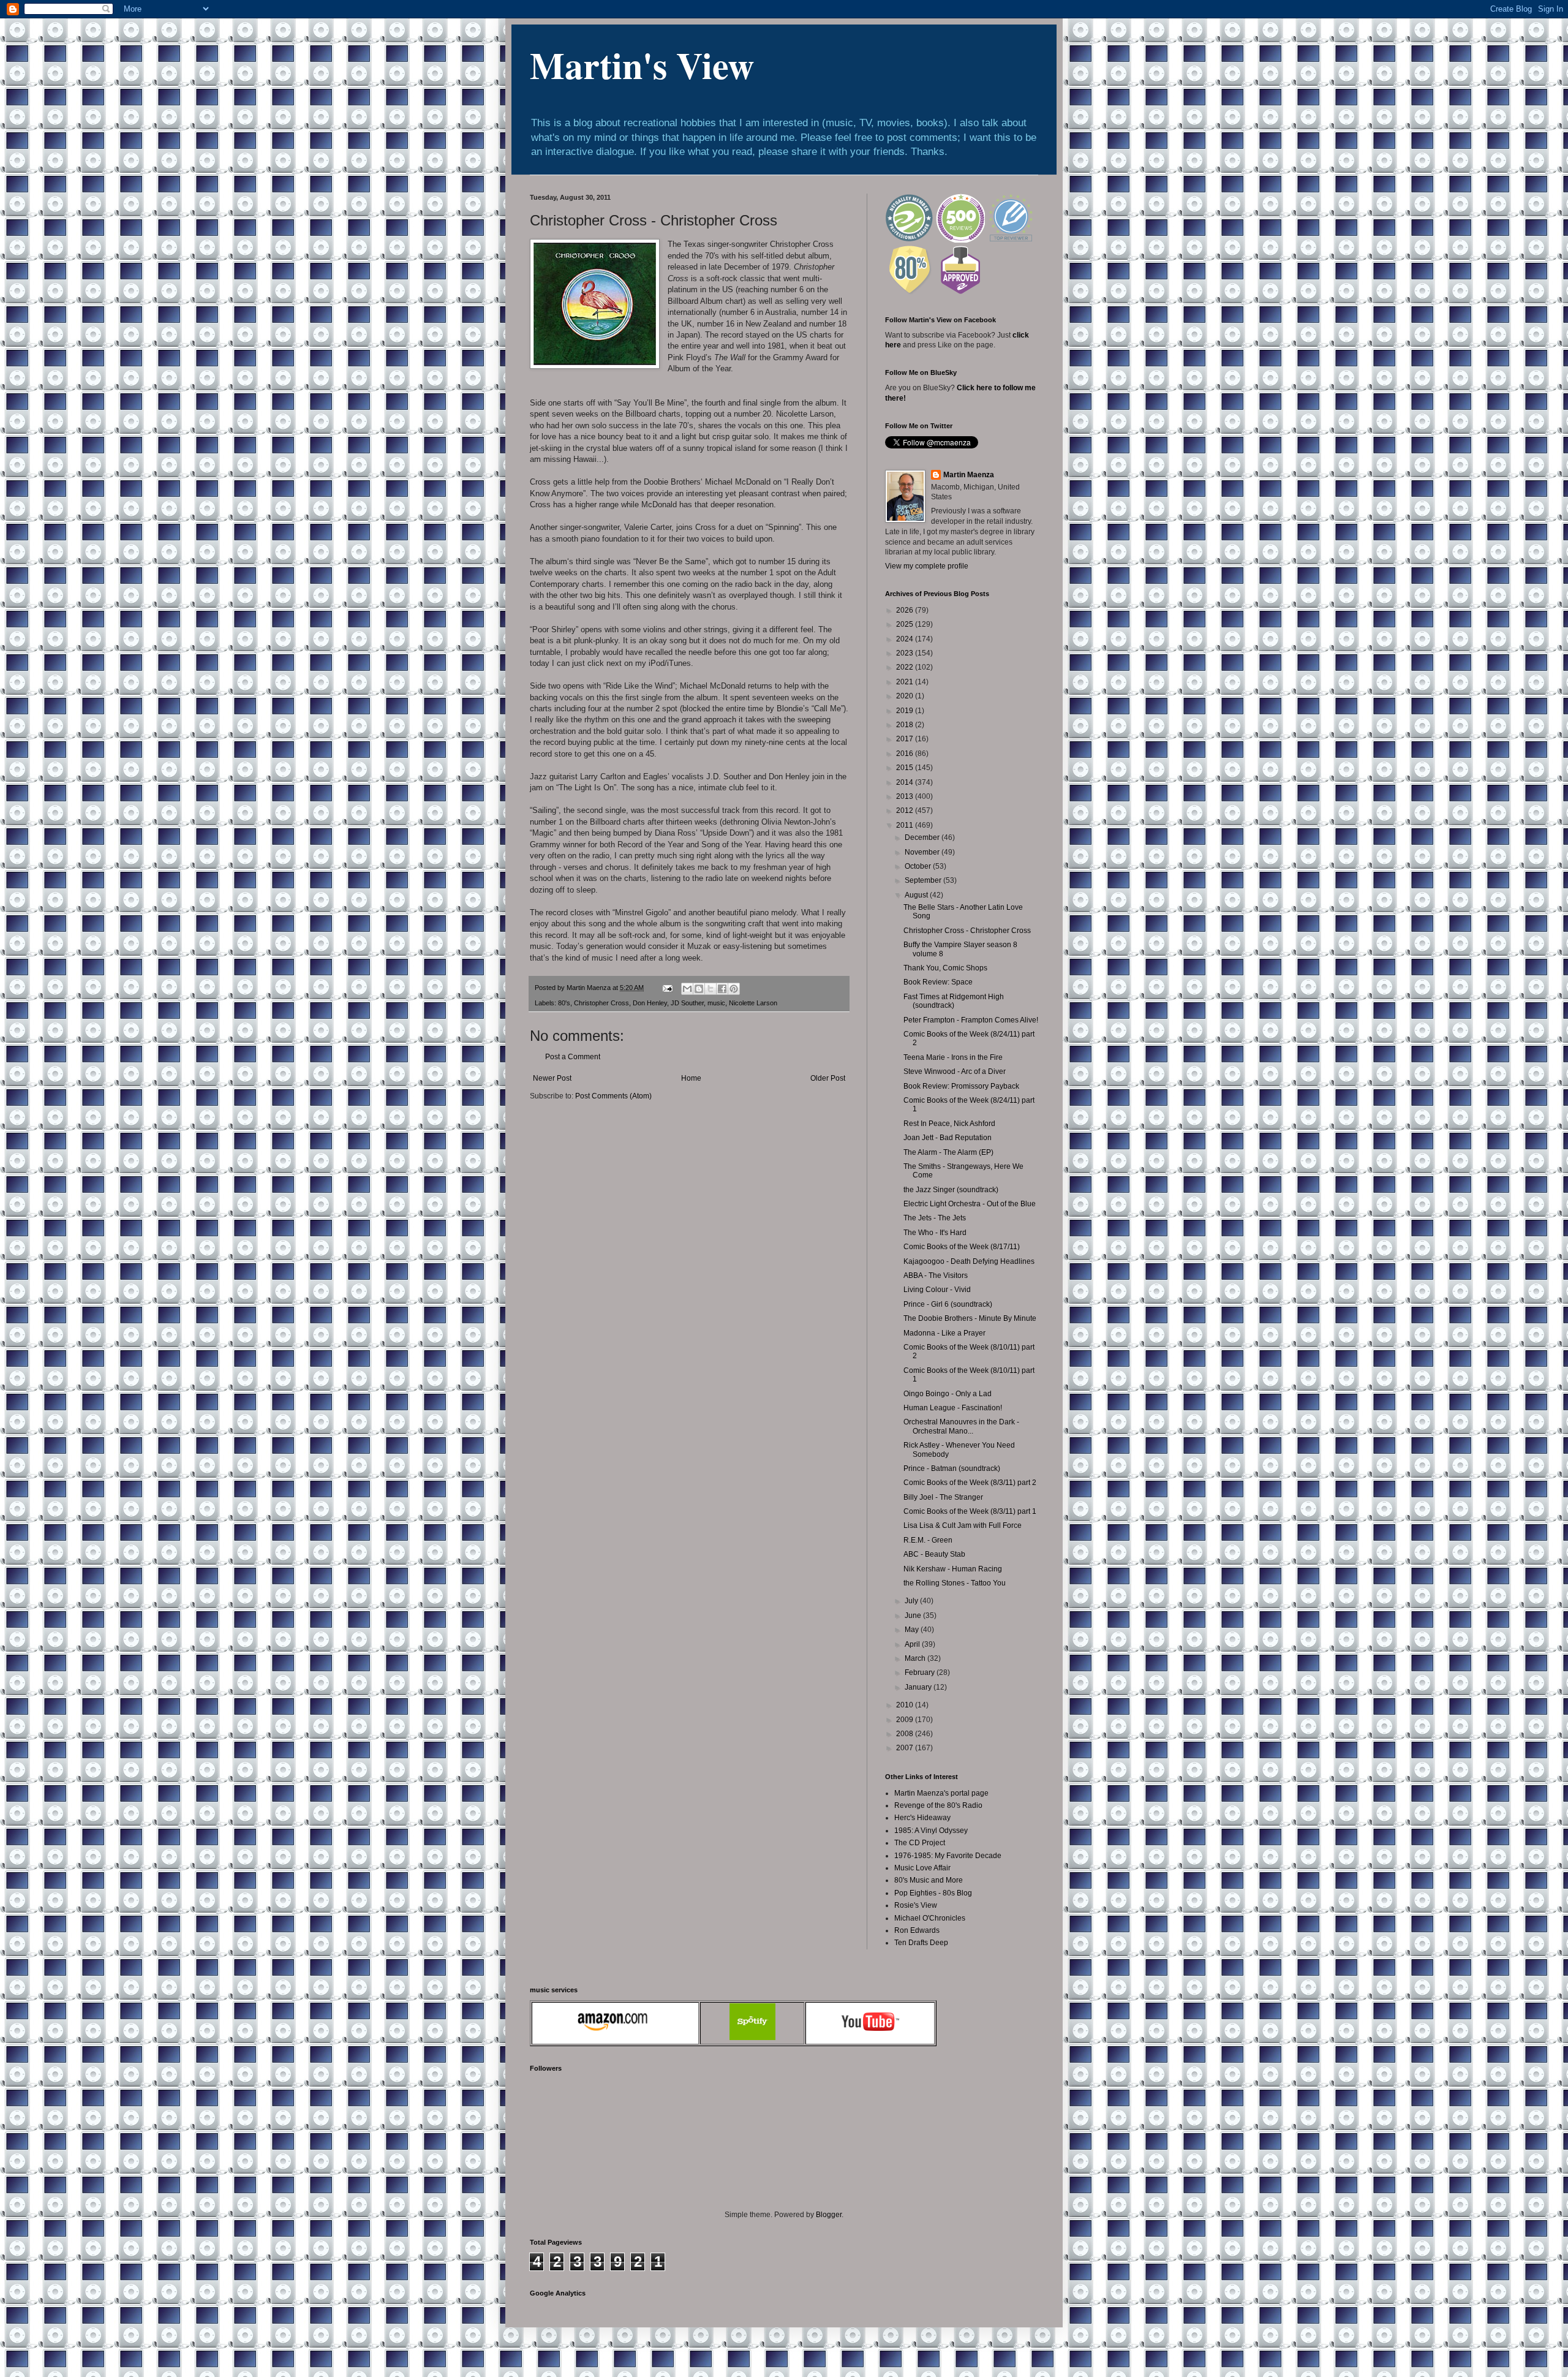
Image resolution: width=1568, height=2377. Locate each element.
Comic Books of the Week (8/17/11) (962, 1247)
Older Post (828, 1078)
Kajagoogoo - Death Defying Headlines (969, 1261)
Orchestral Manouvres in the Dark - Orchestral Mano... (961, 1426)
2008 (906, 1734)
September (924, 880)
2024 (906, 639)
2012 (906, 811)
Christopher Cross (601, 1003)
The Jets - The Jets (935, 1218)
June (914, 1616)
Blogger (829, 2215)
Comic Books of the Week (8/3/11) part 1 (970, 1511)
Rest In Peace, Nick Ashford (949, 1124)
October (919, 866)
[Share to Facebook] (722, 989)
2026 (906, 610)
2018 (906, 725)
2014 (906, 782)
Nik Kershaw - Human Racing (953, 1569)
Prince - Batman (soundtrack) (952, 1468)
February (921, 1672)
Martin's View (642, 65)
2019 (906, 711)
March (916, 1658)
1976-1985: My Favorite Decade (948, 1856)
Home (691, 1078)
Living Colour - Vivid (937, 1290)
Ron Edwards (917, 1930)
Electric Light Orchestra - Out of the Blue (970, 1204)
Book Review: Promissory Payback (961, 1086)
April (913, 1644)
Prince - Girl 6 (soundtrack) (948, 1304)
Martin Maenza (969, 475)
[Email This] (687, 989)
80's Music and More (929, 1880)
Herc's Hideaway (922, 1818)
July (912, 1601)
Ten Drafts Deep (921, 1943)
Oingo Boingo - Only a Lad (948, 1394)
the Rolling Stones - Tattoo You (955, 1583)
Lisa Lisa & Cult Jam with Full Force (963, 1525)
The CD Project (920, 1843)
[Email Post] (667, 988)
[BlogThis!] (699, 989)
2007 (906, 1748)
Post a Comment (573, 1057)
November (923, 852)
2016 (906, 754)
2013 (906, 796)
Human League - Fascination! (953, 1408)
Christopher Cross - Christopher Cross (967, 931)
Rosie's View (916, 1905)
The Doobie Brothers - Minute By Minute (970, 1318)
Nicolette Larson (753, 1003)
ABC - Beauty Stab (934, 1554)
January (919, 1687)
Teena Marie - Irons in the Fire (953, 1057)
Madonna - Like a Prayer (944, 1333)
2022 (906, 667)
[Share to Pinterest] (734, 989)
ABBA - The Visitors (936, 1275)
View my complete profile (927, 566)
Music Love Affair (922, 1868)
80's (564, 1003)
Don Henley (650, 1003)
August (917, 895)
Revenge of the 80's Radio (938, 1805)
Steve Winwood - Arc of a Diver (955, 1071)
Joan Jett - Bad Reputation (948, 1138)
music (716, 1003)
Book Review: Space (938, 982)
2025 (906, 624)
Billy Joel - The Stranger (943, 1497)
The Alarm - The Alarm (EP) (948, 1152)
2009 (906, 1720)
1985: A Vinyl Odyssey (931, 1831)
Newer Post (552, 1078)
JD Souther (687, 1003)
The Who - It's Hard (935, 1233)
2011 (906, 825)
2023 (906, 653)
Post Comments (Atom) (613, 1096)
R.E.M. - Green (928, 1540)
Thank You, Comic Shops (945, 968)
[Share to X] (710, 989)
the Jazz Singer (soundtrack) (951, 1190)
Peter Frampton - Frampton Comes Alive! (971, 1020)
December (923, 837)
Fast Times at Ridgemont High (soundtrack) (954, 1001)
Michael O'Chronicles (930, 1918)
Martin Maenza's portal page (941, 1793)
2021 (906, 682)
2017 (906, 739)
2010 (906, 1705)
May (913, 1630)
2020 (906, 696)
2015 (906, 768)
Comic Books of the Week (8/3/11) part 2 (970, 1483)
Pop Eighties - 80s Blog (933, 1893)
